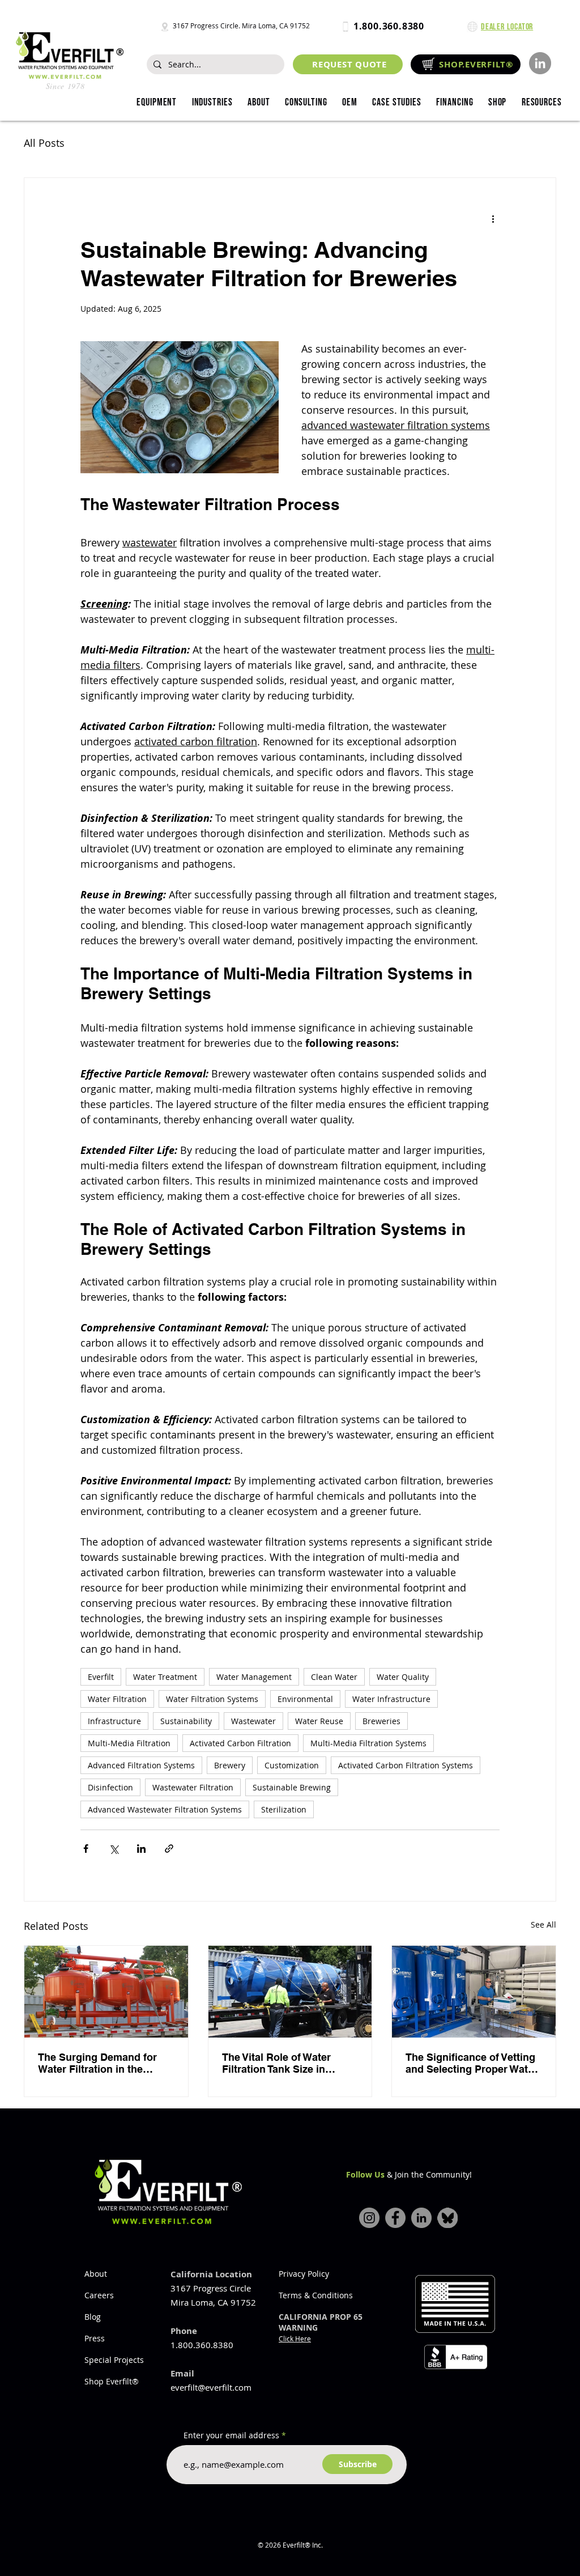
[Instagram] (369, 2218)
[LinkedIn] (540, 63)
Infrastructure (114, 1721)
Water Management (254, 1677)
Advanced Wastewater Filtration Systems (165, 1809)
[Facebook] (395, 2218)
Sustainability (186, 1721)
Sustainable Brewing (292, 1787)
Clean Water (334, 1677)
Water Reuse (319, 1721)
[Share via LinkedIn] (141, 1849)
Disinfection (110, 1787)
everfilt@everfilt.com (211, 2387)
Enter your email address (231, 2435)
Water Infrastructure (391, 1699)
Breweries (381, 1721)
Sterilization (284, 1809)
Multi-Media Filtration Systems (368, 1743)
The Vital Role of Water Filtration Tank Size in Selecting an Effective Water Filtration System (290, 2063)
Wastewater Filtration (193, 1787)
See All (543, 1924)
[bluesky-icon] (447, 2218)
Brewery (230, 1765)
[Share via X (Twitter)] (114, 1849)
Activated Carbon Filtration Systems (406, 1765)
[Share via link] (169, 1849)
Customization (292, 1765)
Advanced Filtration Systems (141, 1765)
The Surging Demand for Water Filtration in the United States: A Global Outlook (97, 2063)
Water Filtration (117, 1699)
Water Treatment (165, 1677)
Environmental (305, 1699)
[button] (212, 103)
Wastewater (253, 1721)
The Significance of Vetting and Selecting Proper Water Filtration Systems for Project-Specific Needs (472, 2063)
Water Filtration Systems (212, 1699)
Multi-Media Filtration (129, 1743)
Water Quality (403, 1677)
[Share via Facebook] (86, 1849)
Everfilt (101, 1677)
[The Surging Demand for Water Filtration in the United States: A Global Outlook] (106, 1992)
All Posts (44, 143)
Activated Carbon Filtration (240, 1743)
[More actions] (493, 219)
